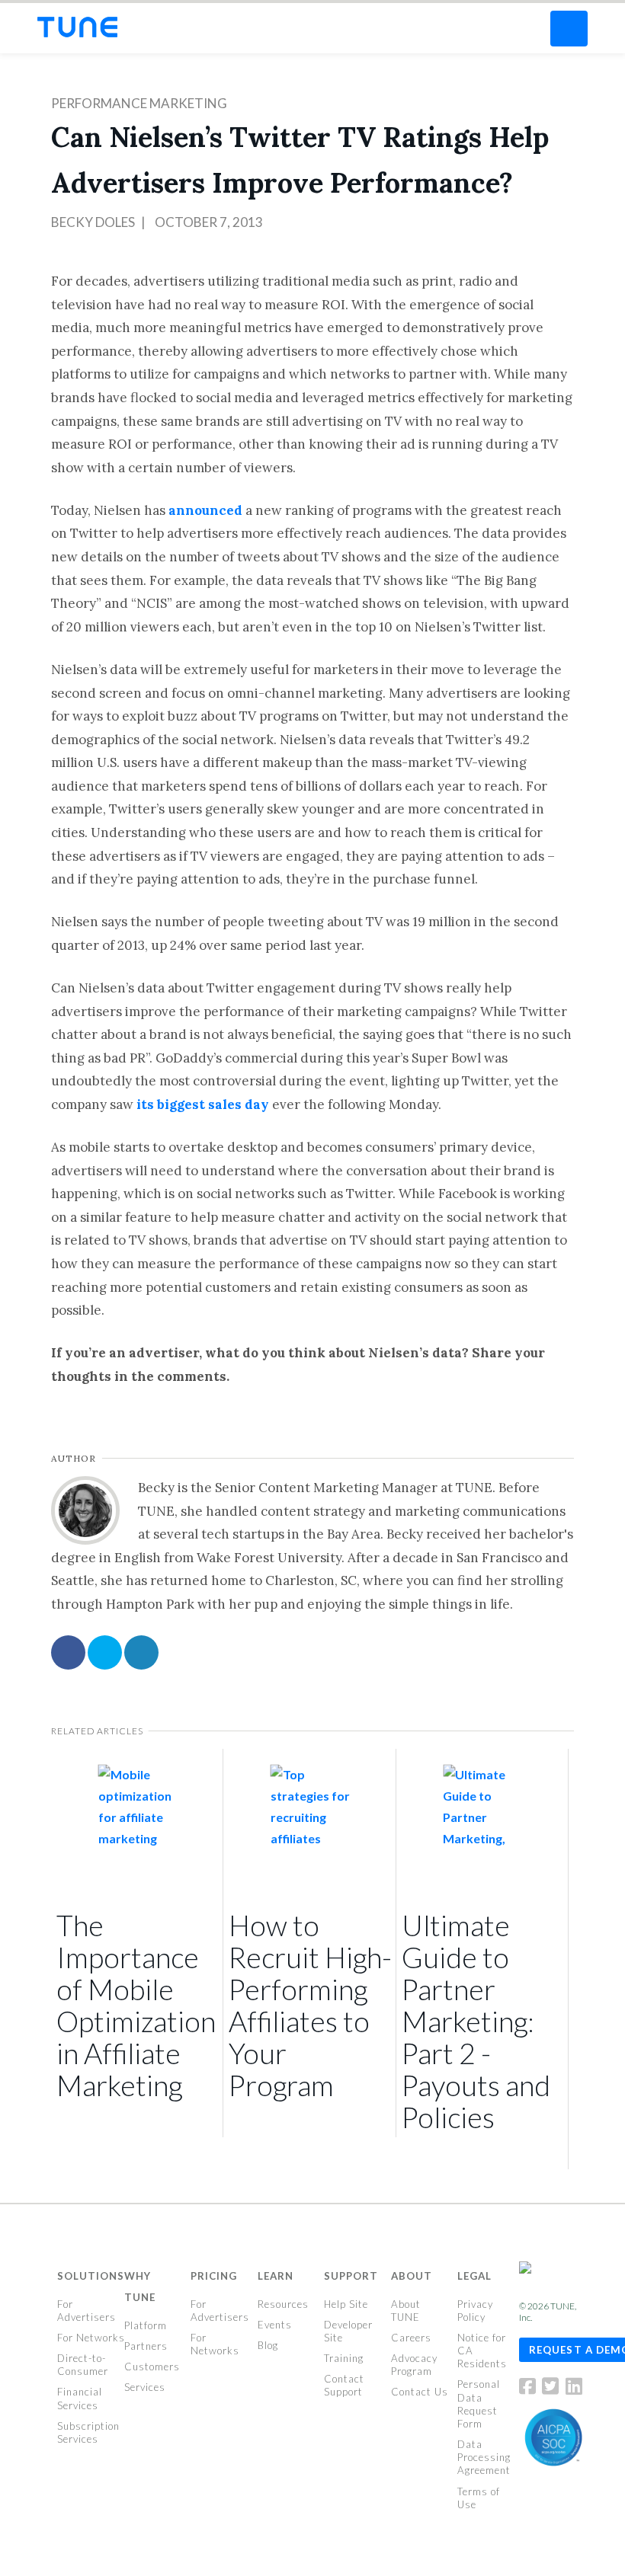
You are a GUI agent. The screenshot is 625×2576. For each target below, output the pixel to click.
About (412, 2276)
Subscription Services (88, 2432)
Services (145, 2387)
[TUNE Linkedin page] (574, 2389)
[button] (569, 29)
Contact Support (344, 2385)
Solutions (91, 2276)
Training (344, 2358)
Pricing (214, 2276)
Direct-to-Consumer (83, 2365)
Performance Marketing (139, 103)
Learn (276, 2276)
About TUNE (406, 2311)
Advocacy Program (414, 2365)
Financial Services (80, 2398)
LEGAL (474, 2276)
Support (351, 2276)
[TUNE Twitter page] (553, 2389)
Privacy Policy (475, 2311)
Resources (283, 2304)
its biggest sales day (203, 1104)
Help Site (346, 2304)
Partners (146, 2346)
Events (275, 2325)
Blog (268, 2345)
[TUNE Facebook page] (530, 2389)
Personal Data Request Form (479, 2403)
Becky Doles (93, 222)
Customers (152, 2367)
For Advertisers (87, 2311)
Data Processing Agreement (484, 2457)
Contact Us (420, 2392)
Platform (146, 2325)
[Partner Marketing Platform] (77, 27)
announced (205, 510)
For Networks (91, 2338)
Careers (411, 2338)
